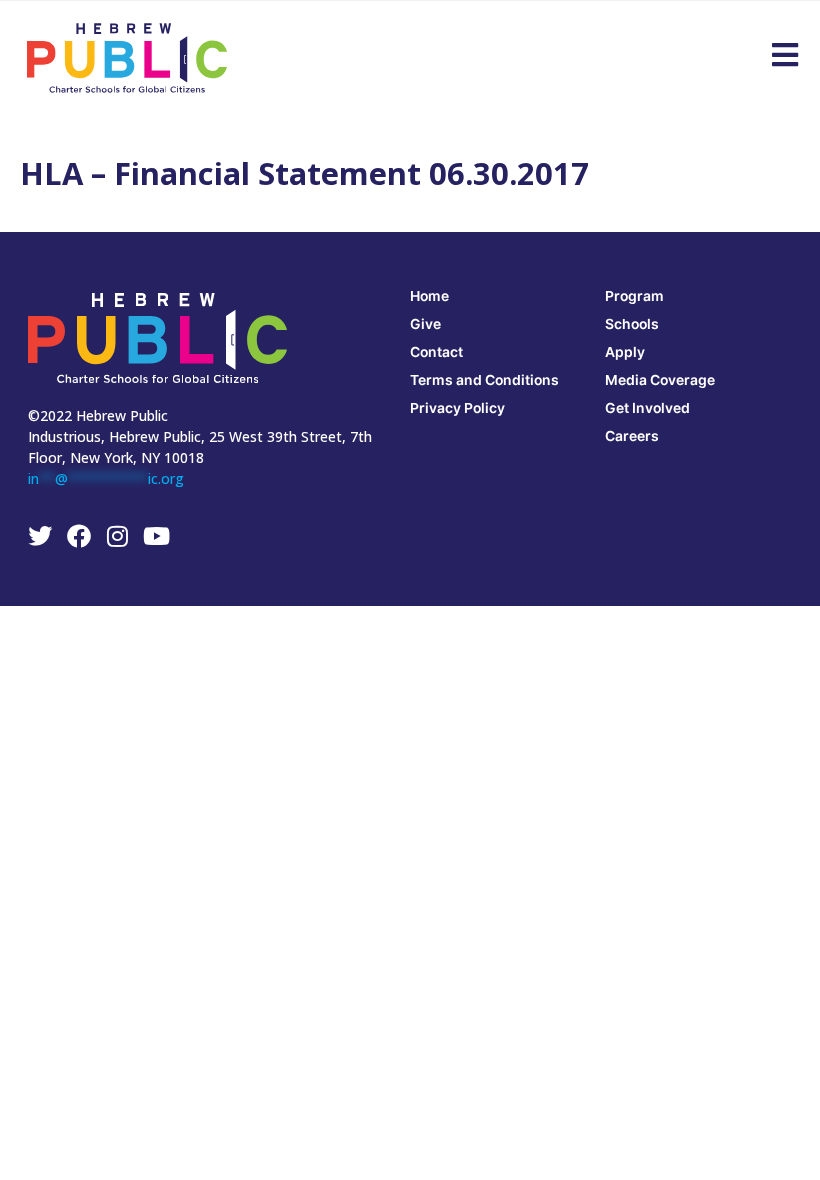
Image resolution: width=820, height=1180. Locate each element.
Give (425, 323)
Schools (632, 323)
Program (634, 295)
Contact (436, 351)
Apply (625, 351)
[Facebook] (79, 536)
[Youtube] (157, 536)
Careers (632, 435)
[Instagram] (118, 536)
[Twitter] (40, 536)
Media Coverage (660, 379)
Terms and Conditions (484, 379)
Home (429, 295)
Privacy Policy (457, 407)
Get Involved (647, 407)
